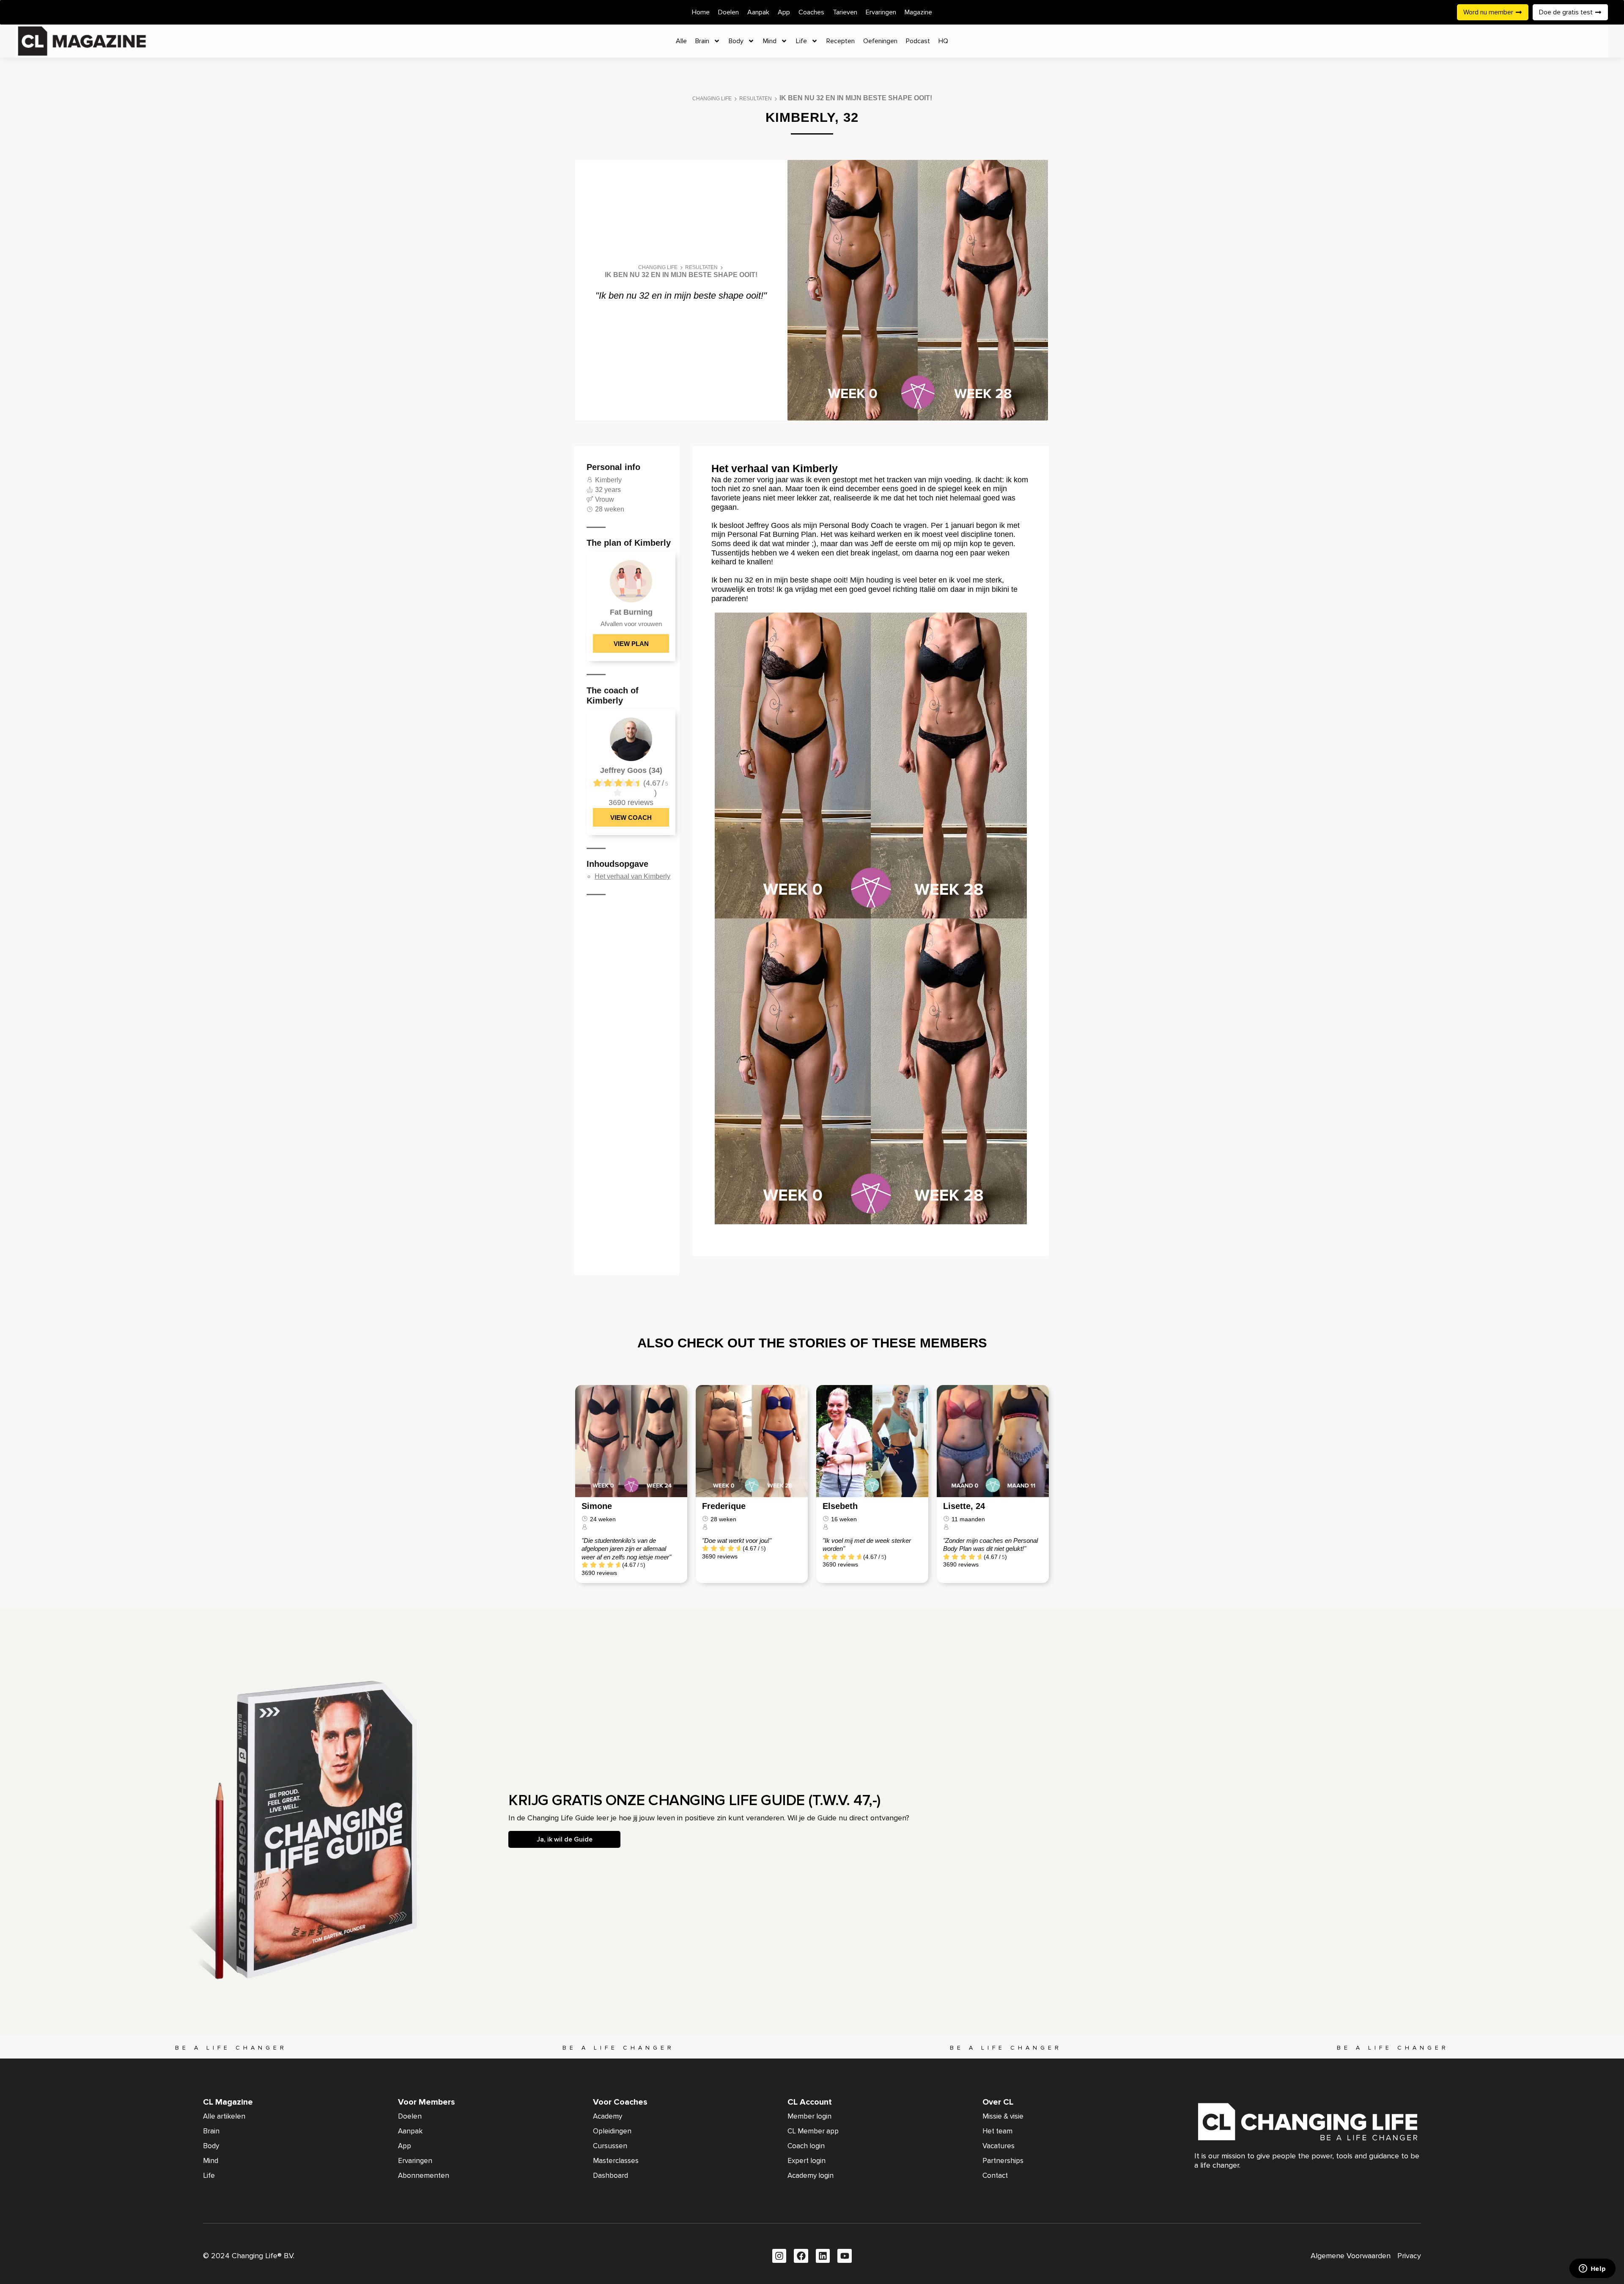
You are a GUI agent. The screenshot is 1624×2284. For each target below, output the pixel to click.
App (784, 12)
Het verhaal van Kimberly (632, 876)
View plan (631, 644)
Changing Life (712, 99)
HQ (943, 41)
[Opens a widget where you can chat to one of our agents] (1592, 2269)
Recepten (841, 41)
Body (736, 41)
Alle (681, 41)
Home (701, 12)
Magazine (918, 12)
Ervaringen (881, 12)
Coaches (811, 12)
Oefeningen (880, 41)
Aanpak (758, 12)
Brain (702, 41)
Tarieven (845, 12)
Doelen (728, 12)
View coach (631, 818)
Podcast (918, 41)
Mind (770, 41)
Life (801, 41)
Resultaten (756, 99)
